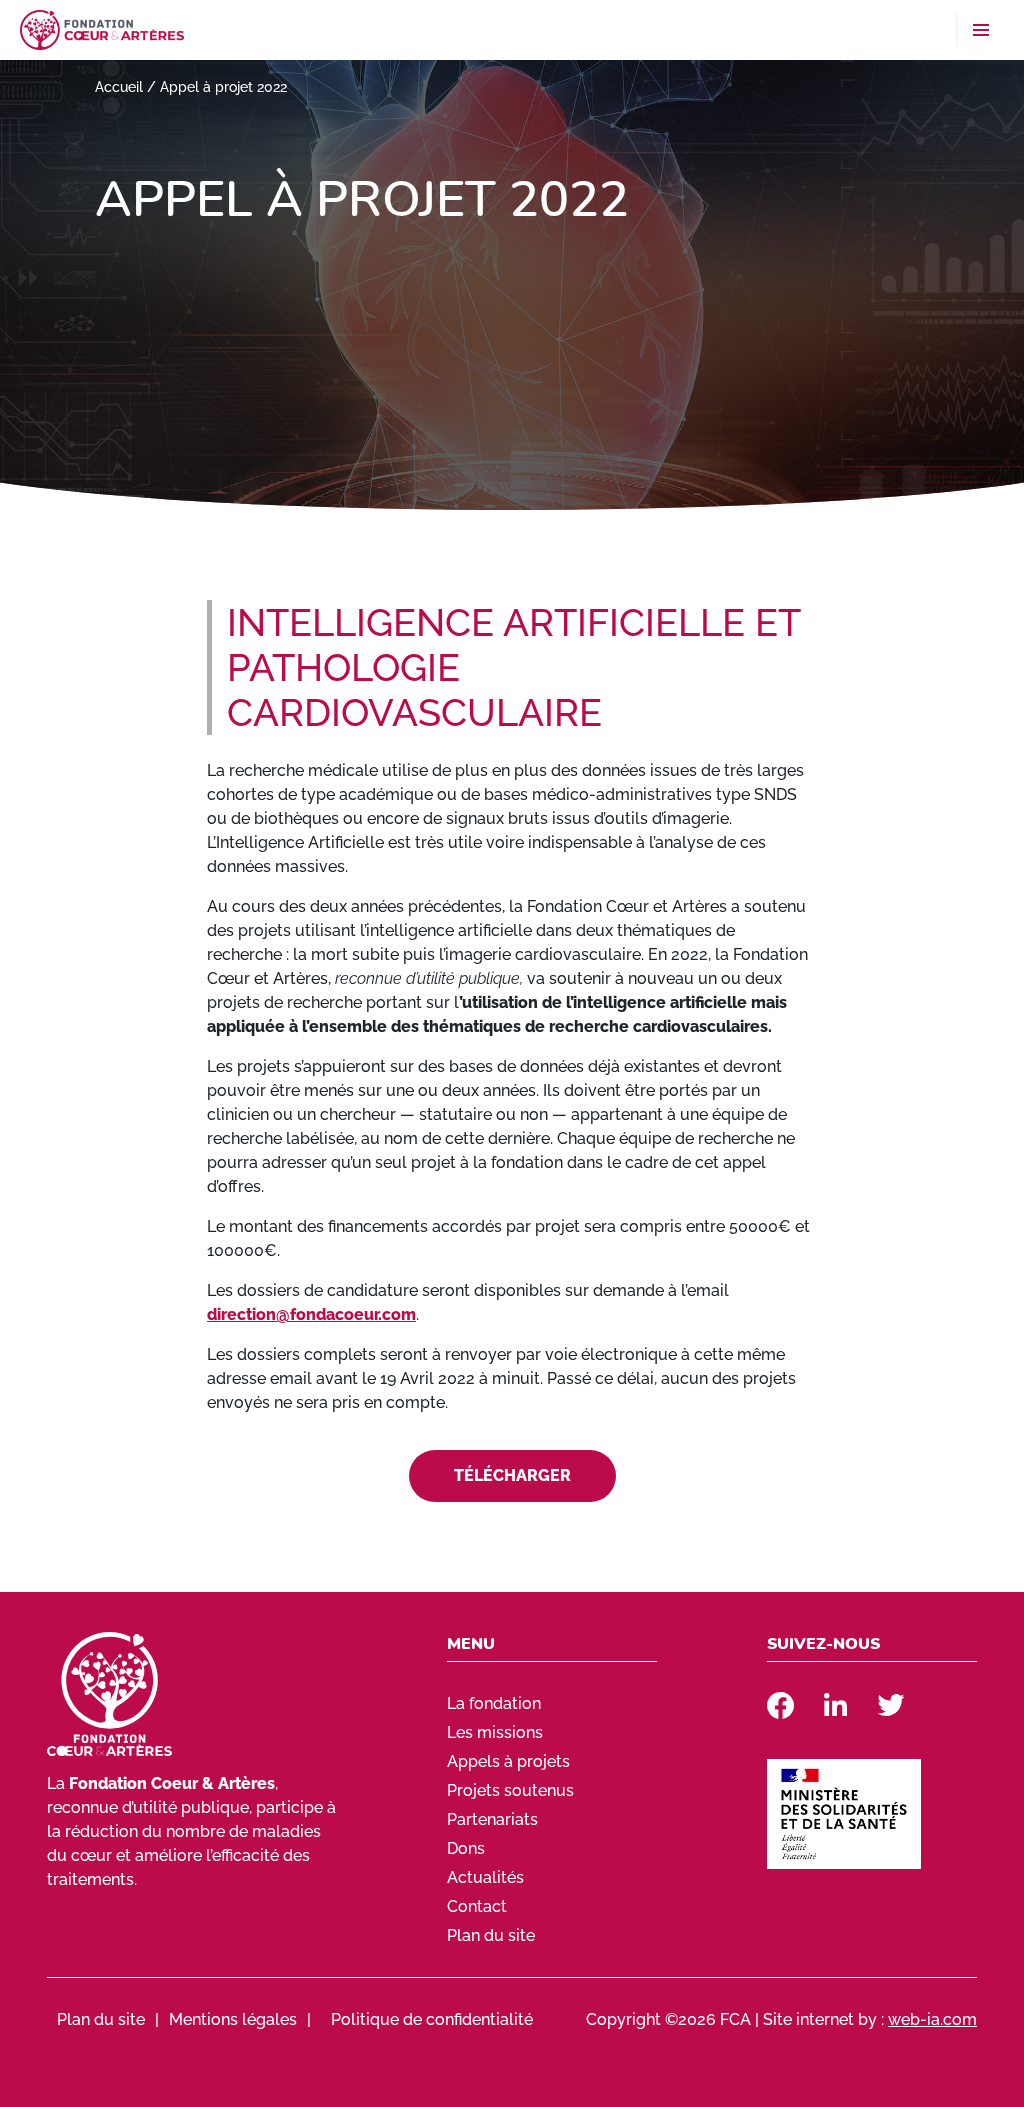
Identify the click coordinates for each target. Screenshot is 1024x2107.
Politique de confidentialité (432, 2019)
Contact (477, 1906)
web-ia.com (932, 2019)
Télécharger (512, 1475)
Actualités (485, 1877)
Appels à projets (508, 1761)
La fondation (494, 1703)
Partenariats (492, 1819)
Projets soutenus (510, 1790)
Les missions (495, 1732)
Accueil (119, 87)
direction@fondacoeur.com (311, 1314)
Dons (466, 1848)
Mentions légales (233, 2019)
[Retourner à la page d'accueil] (102, 28)
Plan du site (491, 1935)
